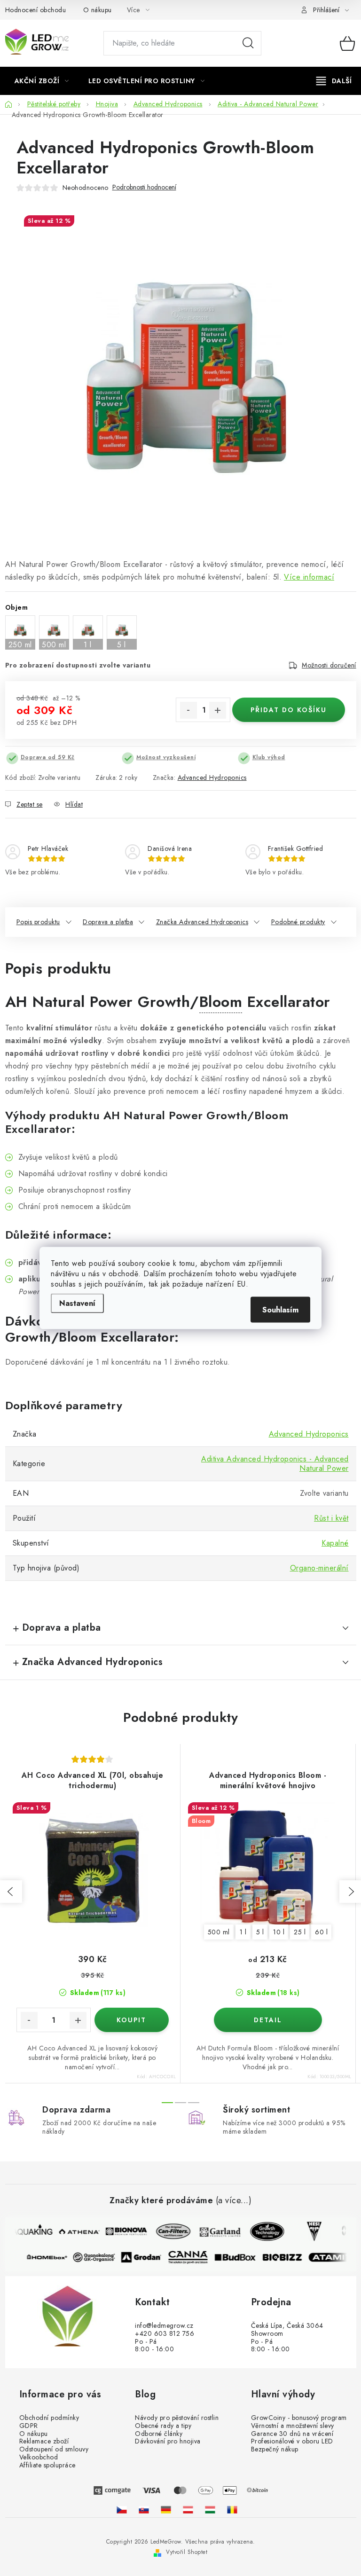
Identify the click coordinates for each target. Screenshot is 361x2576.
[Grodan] (146, 2257)
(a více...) (234, 2201)
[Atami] (334, 2257)
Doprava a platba (108, 922)
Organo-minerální (319, 1568)
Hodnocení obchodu (36, 10)
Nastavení (77, 1303)
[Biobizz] (287, 2257)
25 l (300, 1932)
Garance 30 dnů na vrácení (292, 2434)
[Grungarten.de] (166, 2510)
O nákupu (98, 10)
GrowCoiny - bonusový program (299, 2418)
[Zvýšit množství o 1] (218, 710)
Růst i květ (331, 1518)
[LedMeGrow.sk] (144, 2510)
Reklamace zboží (44, 2441)
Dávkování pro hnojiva (168, 2441)
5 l (260, 1932)
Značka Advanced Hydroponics (202, 922)
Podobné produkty (298, 922)
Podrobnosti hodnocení (144, 187)
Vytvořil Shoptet (187, 2552)
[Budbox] (240, 2257)
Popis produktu (38, 922)
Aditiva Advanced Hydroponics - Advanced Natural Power (275, 1464)
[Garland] (215, 2231)
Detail (268, 2020)
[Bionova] (121, 2231)
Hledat (248, 43)
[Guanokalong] (99, 2257)
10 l (279, 1932)
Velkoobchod (39, 2457)
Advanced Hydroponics (212, 778)
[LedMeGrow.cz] (122, 2510)
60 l (321, 1932)
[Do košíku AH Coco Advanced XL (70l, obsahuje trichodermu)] (132, 2020)
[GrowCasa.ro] (232, 2510)
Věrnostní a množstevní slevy (293, 2426)
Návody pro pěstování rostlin (177, 2418)
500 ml (219, 1932)
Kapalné (335, 1543)
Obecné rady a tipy (163, 2426)
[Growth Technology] (262, 2231)
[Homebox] (52, 2257)
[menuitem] (42, 81)
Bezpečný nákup (275, 2449)
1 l (243, 1932)
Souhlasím (280, 1310)
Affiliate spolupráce (47, 2465)
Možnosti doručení (329, 665)
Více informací (309, 577)
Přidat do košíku (289, 710)
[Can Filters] (168, 2231)
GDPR (29, 2426)
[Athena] (74, 2231)
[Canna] (193, 2257)
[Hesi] (309, 2231)
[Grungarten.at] (188, 2510)
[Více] (334, 81)
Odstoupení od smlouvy (54, 2449)
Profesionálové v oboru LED (292, 2441)
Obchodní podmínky (49, 2418)
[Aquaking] (27, 2231)
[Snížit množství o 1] (188, 710)
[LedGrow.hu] (210, 2510)
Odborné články (159, 2434)
